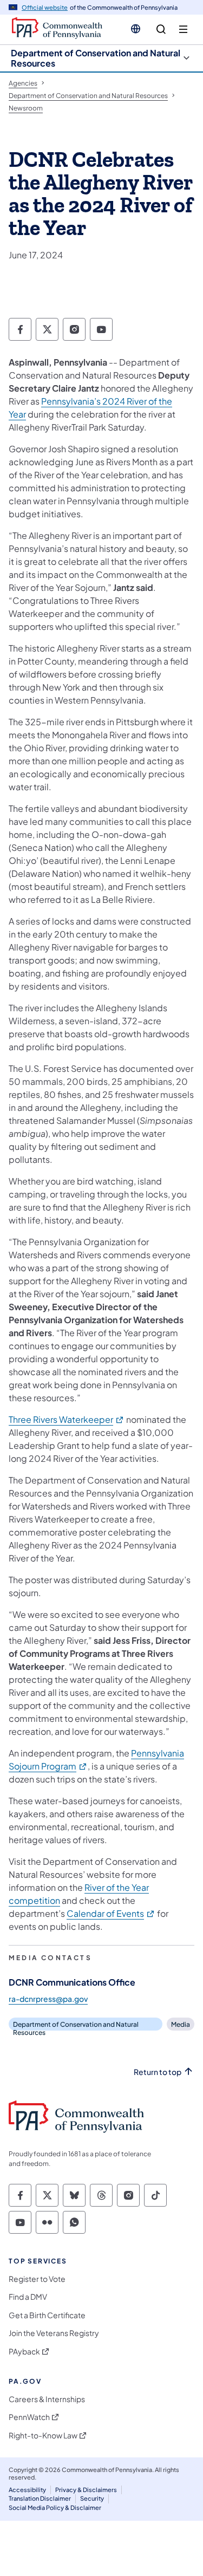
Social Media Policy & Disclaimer (55, 2507)
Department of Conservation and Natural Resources (96, 58)
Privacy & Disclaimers (86, 2490)
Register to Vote (37, 2279)
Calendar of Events (111, 1913)
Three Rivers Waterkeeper (67, 1419)
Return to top (158, 2072)
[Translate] (136, 29)
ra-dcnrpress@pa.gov (48, 1999)
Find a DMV (28, 2297)
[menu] (183, 30)
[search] (161, 30)
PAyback (24, 2351)
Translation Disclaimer (40, 2498)
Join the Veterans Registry (54, 2333)
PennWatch (29, 2417)
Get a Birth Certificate (47, 2315)
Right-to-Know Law (43, 2435)
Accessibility (27, 2490)
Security (92, 2498)
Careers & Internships (47, 2399)
